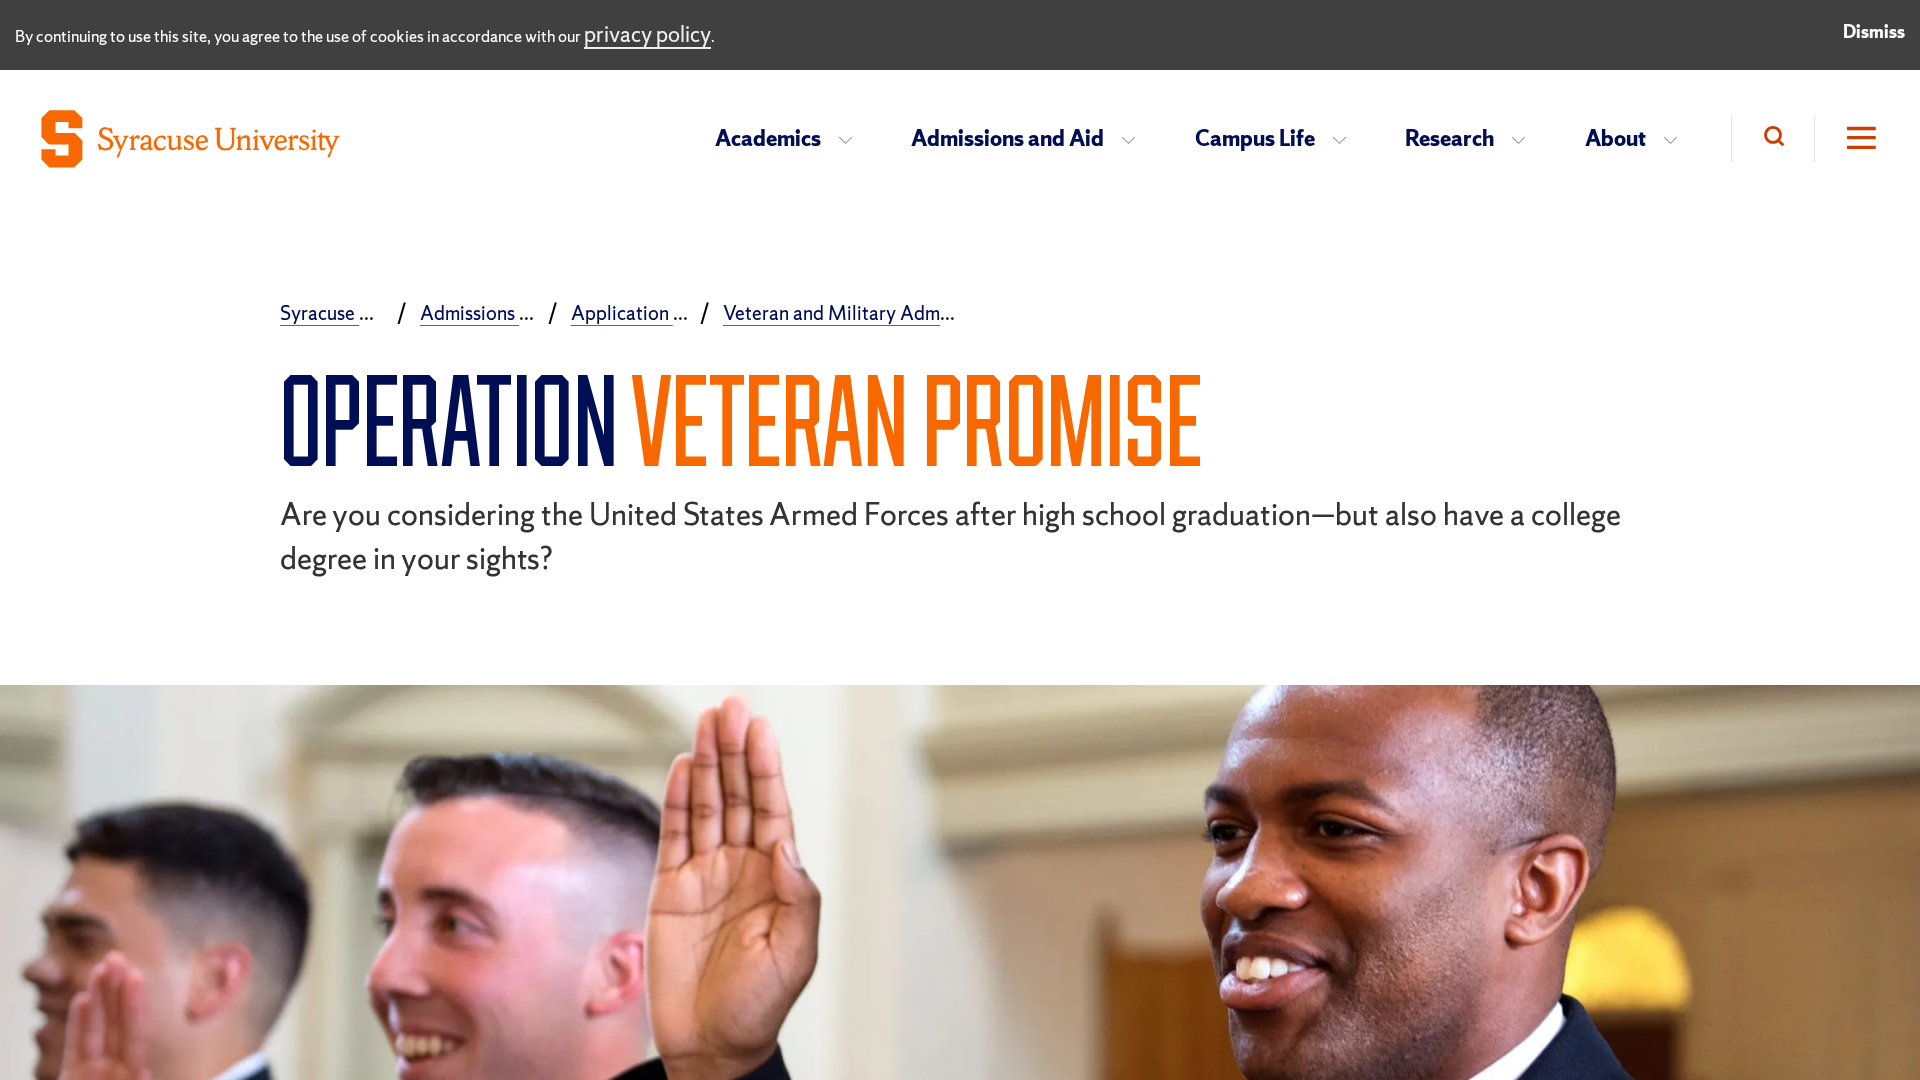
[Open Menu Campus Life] (1345, 139)
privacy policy (647, 34)
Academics (768, 138)
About (1615, 138)
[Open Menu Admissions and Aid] (1134, 139)
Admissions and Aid (1007, 138)
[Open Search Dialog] (1772, 138)
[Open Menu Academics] (851, 139)
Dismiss (1874, 31)
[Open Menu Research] (1524, 139)
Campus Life (1255, 138)
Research (1449, 138)
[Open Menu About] (1676, 139)
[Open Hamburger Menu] (1847, 138)
